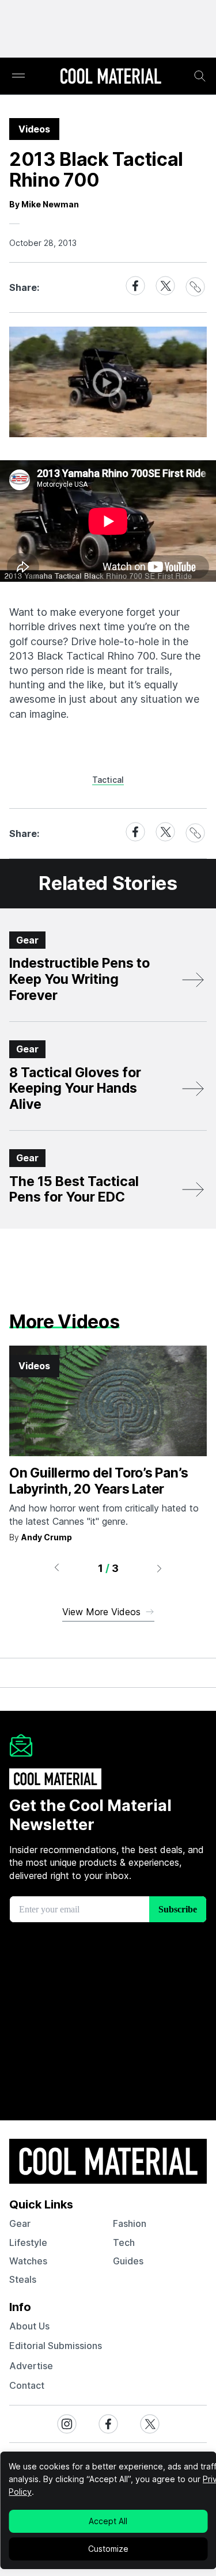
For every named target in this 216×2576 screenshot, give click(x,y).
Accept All (108, 2521)
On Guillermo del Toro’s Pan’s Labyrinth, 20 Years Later (98, 1481)
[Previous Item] (56, 1568)
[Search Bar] (200, 76)
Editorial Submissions (56, 2346)
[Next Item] (160, 1568)
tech (124, 2242)
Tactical (108, 780)
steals (23, 2279)
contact (27, 2385)
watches (28, 2261)
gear (20, 2223)
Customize (108, 2549)
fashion (130, 2223)
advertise (31, 2366)
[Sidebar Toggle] (18, 76)
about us (29, 2326)
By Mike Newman (44, 204)
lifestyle (28, 2242)
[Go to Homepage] (111, 77)
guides (128, 2261)
